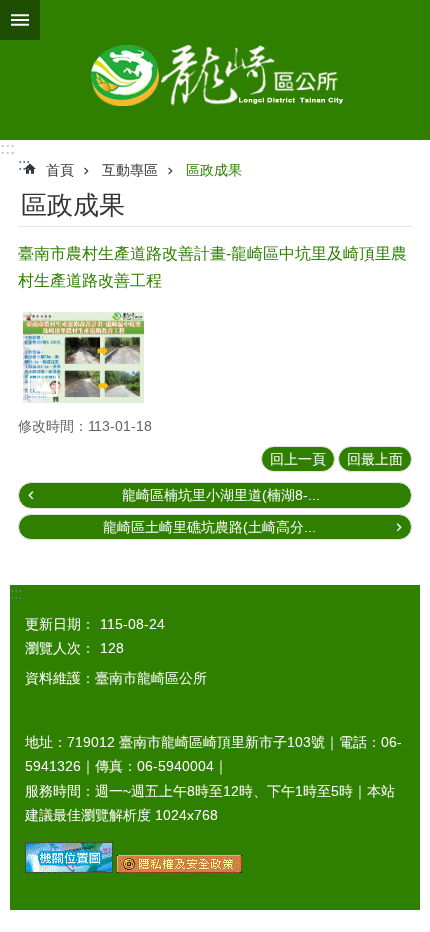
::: (7, 148)
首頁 (60, 170)
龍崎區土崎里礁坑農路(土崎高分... (209, 527)
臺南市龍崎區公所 (215, 70)
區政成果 (214, 170)
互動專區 (130, 170)
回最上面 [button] (375, 459)
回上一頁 (298, 459)
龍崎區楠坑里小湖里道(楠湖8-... (221, 495)
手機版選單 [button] (20, 20)
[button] (83, 357)
